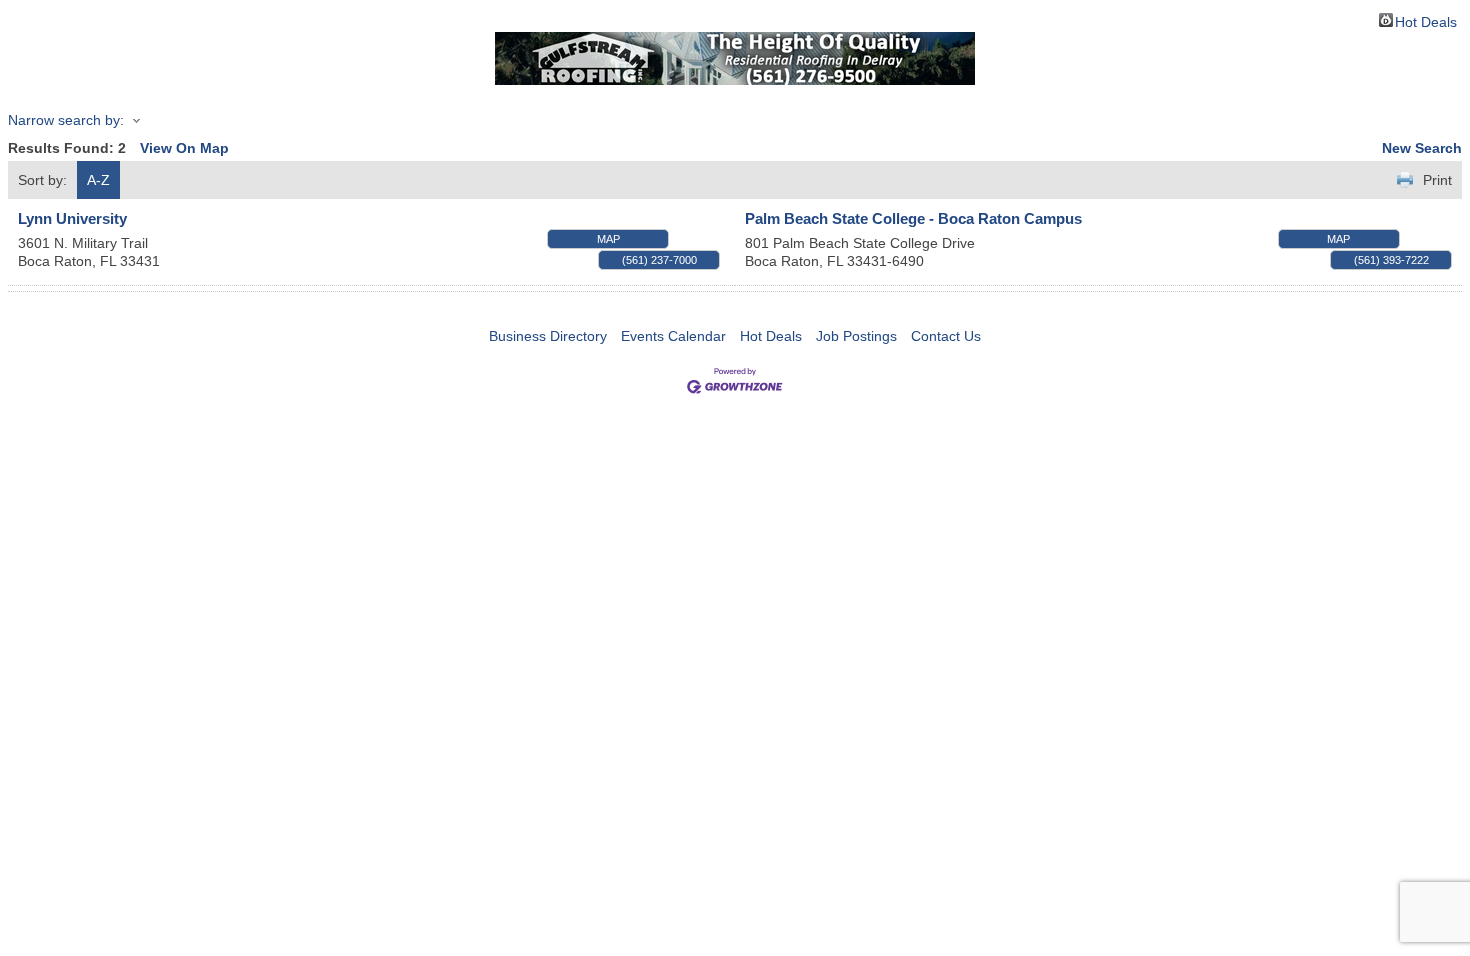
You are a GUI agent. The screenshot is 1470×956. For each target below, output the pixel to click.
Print (1437, 180)
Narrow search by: (66, 120)
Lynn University (72, 218)
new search (1422, 148)
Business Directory (548, 336)
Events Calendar (673, 336)
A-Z (98, 180)
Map (608, 239)
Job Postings (856, 336)
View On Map (184, 148)
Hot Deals (1426, 20)
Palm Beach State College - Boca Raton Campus (913, 218)
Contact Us (946, 336)
